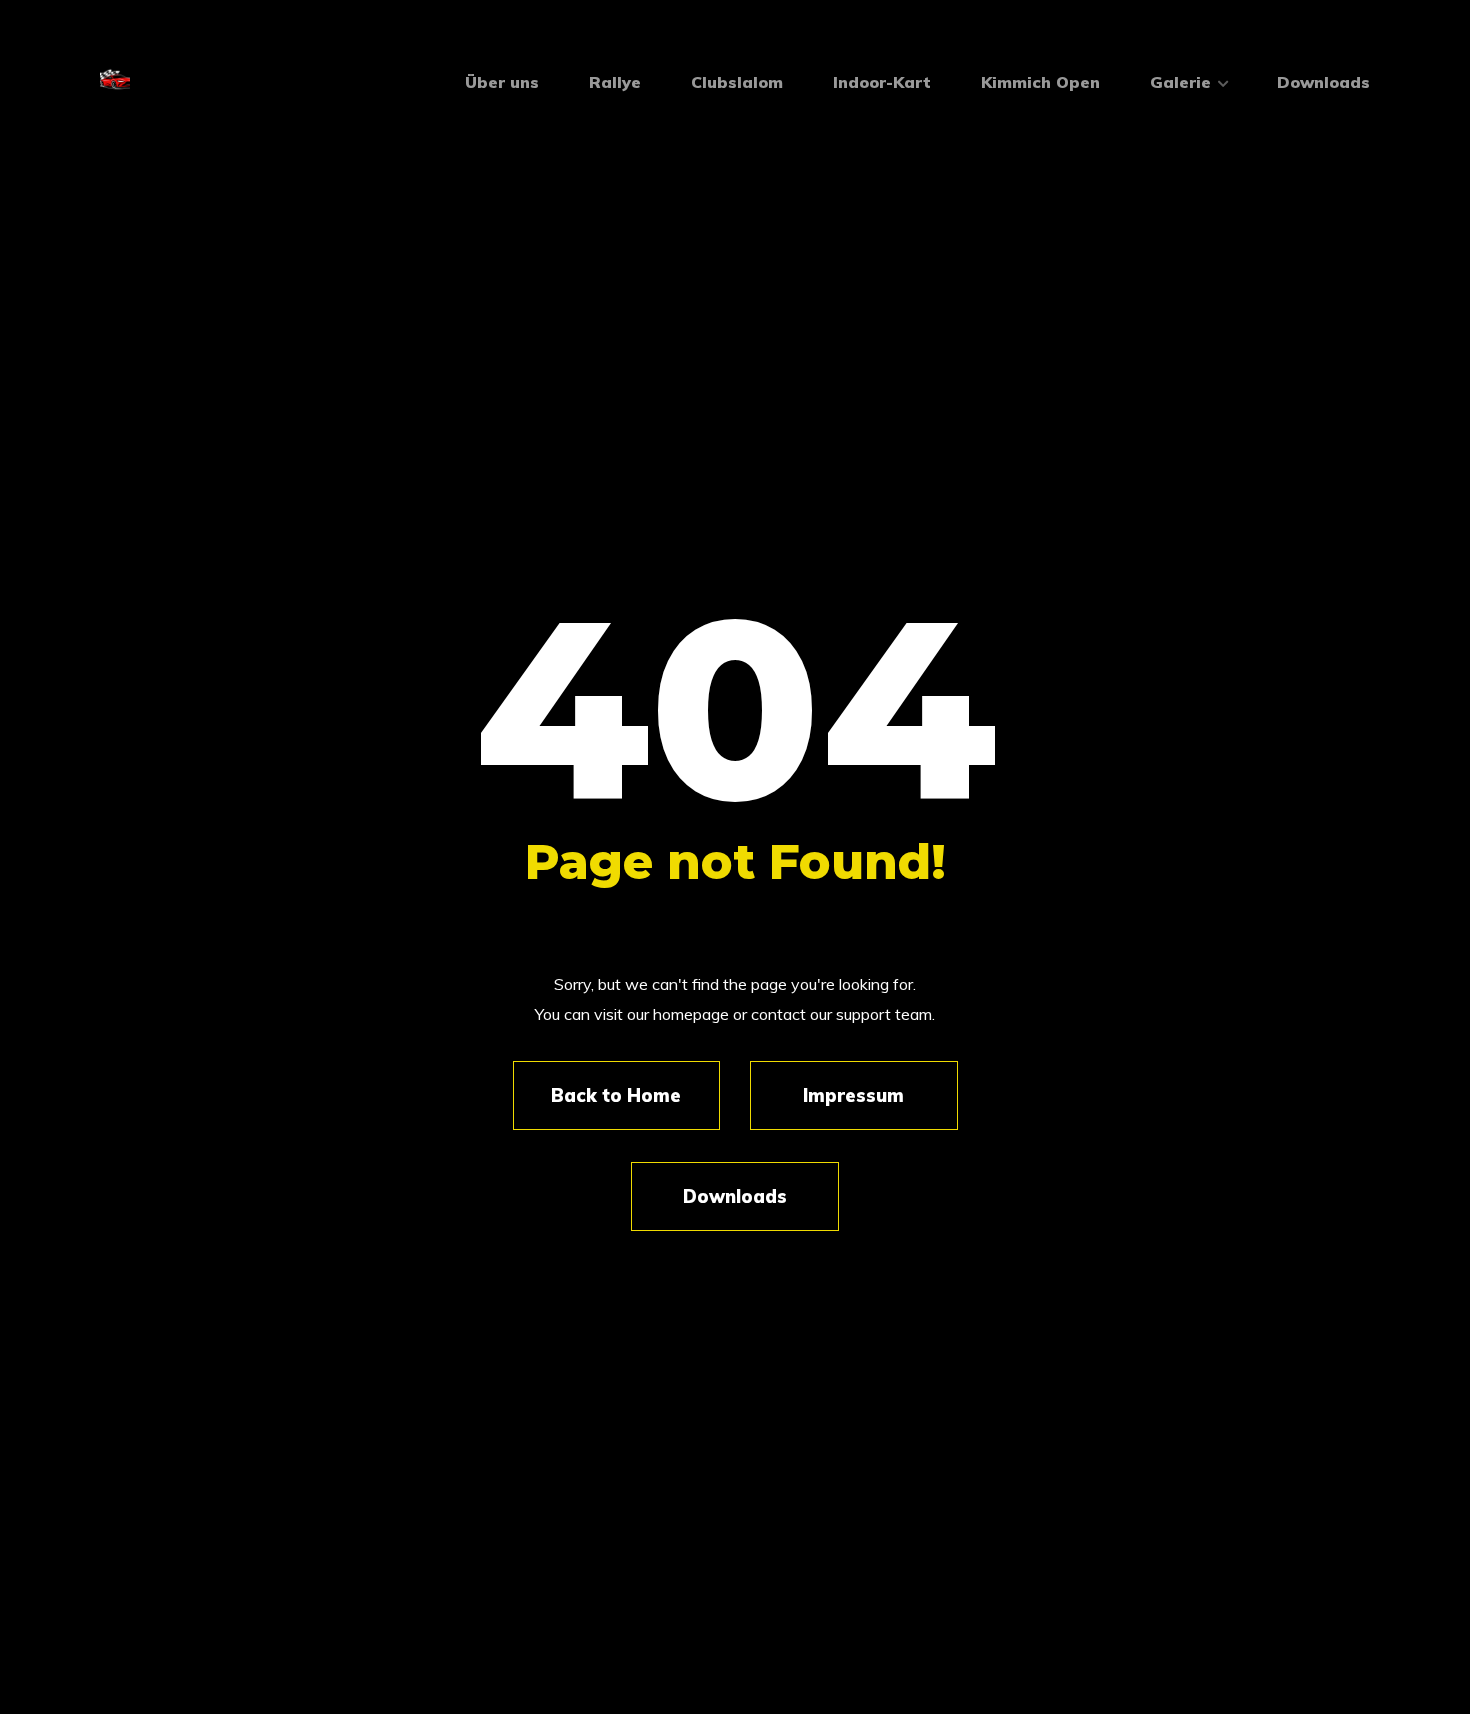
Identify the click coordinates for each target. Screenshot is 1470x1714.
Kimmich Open (1040, 82)
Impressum (853, 1095)
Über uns (502, 82)
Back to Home (616, 1095)
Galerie (1180, 82)
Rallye (615, 82)
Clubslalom (737, 82)
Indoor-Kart (882, 82)
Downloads (1323, 82)
